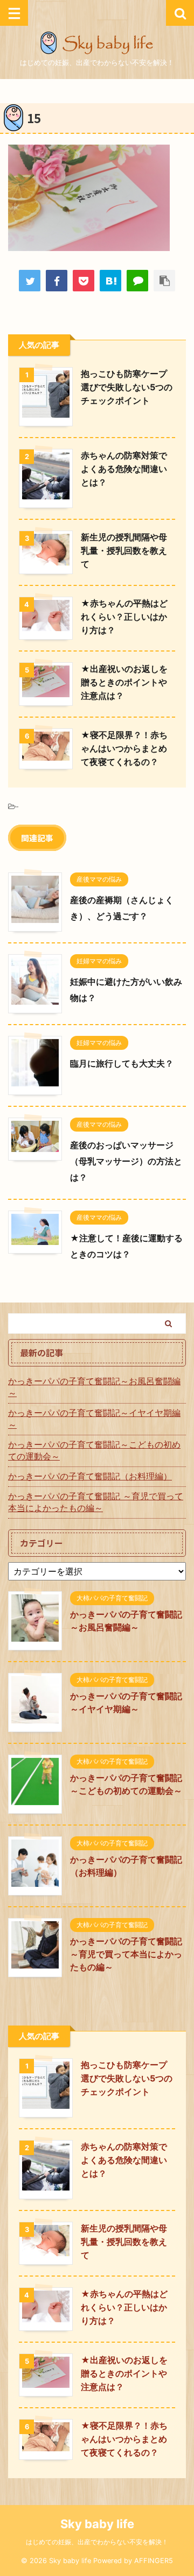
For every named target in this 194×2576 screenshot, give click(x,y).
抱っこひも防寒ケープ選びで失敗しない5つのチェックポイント (127, 387)
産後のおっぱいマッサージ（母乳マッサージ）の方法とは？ (126, 1161)
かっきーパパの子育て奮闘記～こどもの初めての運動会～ (94, 1450)
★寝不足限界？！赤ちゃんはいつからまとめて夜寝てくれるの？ (124, 748)
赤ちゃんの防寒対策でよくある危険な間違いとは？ (124, 469)
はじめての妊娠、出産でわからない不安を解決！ (97, 2542)
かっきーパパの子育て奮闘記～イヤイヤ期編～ (94, 1419)
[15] (110, 281)
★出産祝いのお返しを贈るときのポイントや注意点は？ (124, 682)
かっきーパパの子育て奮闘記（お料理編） (90, 1476)
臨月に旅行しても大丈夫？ (122, 1063)
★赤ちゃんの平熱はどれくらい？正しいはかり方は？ (124, 617)
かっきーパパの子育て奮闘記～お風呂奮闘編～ (94, 1387)
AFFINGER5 (154, 2561)
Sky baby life (97, 2524)
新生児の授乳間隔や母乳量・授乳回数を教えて (124, 550)
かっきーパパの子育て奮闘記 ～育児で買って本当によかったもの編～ (96, 1502)
